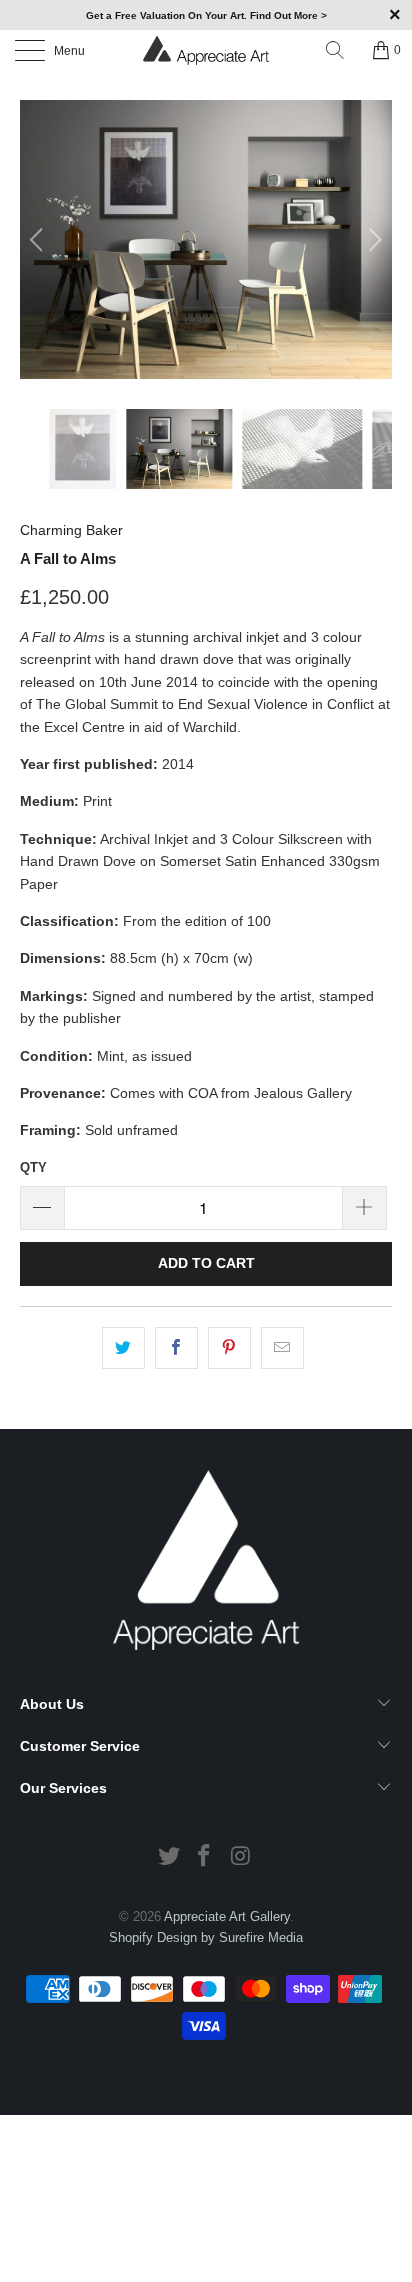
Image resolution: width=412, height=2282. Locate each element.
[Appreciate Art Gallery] (206, 50)
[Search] (342, 50)
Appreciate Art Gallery (227, 1916)
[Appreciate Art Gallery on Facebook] (205, 1857)
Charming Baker (71, 530)
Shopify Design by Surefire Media (206, 1937)
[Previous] (39, 239)
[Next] (372, 239)
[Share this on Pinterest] (229, 1348)
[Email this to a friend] (282, 1348)
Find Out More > (288, 15)
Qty (33, 1167)
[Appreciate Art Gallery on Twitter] (169, 1857)
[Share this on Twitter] (123, 1348)
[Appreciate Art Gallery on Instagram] (241, 1857)
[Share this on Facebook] (176, 1348)
